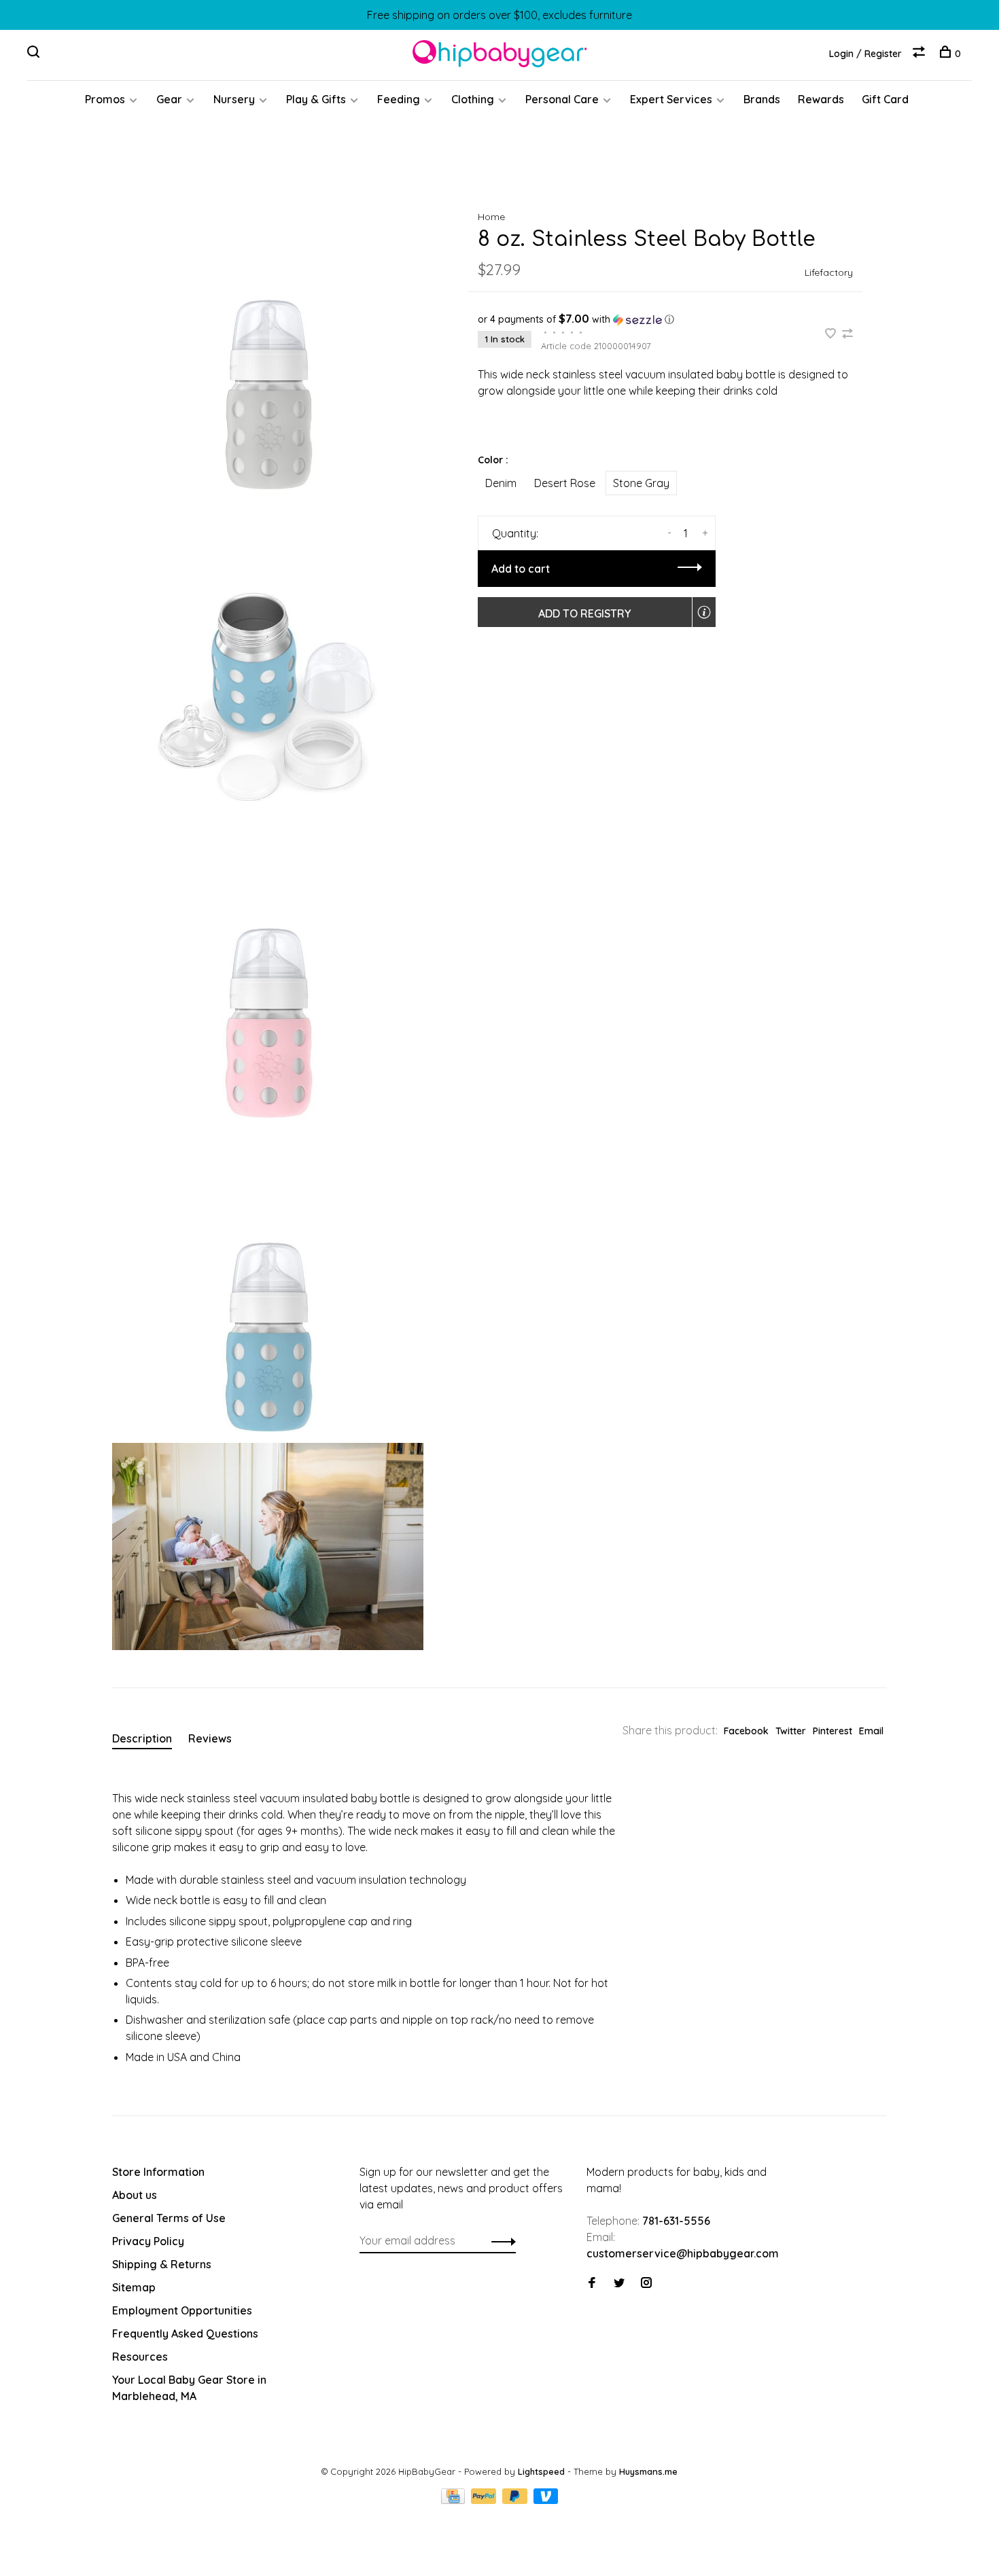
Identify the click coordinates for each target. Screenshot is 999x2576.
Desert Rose (565, 483)
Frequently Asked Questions (185, 2333)
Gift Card (885, 99)
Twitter (791, 1731)
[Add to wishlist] (832, 334)
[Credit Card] (455, 2500)
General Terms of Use (169, 2218)
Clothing (473, 99)
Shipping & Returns (162, 2264)
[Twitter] (619, 2283)
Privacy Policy (148, 2241)
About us (135, 2195)
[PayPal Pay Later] (516, 2500)
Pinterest (832, 1731)
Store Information (158, 2172)
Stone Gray (641, 483)
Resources (140, 2357)
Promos (105, 99)
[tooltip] (704, 612)
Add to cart (521, 569)
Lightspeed (541, 2471)
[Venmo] (546, 2500)
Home (491, 217)
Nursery (234, 99)
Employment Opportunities (182, 2310)
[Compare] (921, 54)
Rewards (821, 99)
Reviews (210, 1738)
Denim (501, 483)
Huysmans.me (648, 2471)
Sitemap (134, 2287)
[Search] (35, 54)
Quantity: (515, 533)
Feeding (399, 99)
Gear (169, 99)
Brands (762, 99)
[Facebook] (592, 2283)
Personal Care (562, 99)
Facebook (746, 1731)
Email (871, 1731)
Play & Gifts (316, 99)
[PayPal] (485, 2500)
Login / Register (865, 54)
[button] (666, 319)
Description (142, 1738)
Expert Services (671, 99)
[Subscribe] (500, 2240)
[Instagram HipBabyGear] (646, 2283)
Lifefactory (829, 272)
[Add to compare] (847, 334)
